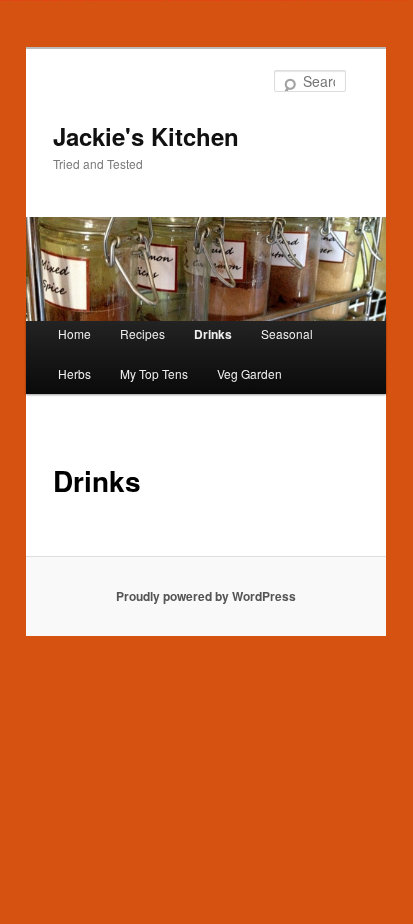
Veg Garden (249, 373)
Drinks (213, 334)
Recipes (142, 333)
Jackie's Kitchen (146, 136)
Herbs (74, 373)
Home (74, 333)
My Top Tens (154, 373)
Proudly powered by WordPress (206, 596)
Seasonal (287, 333)
